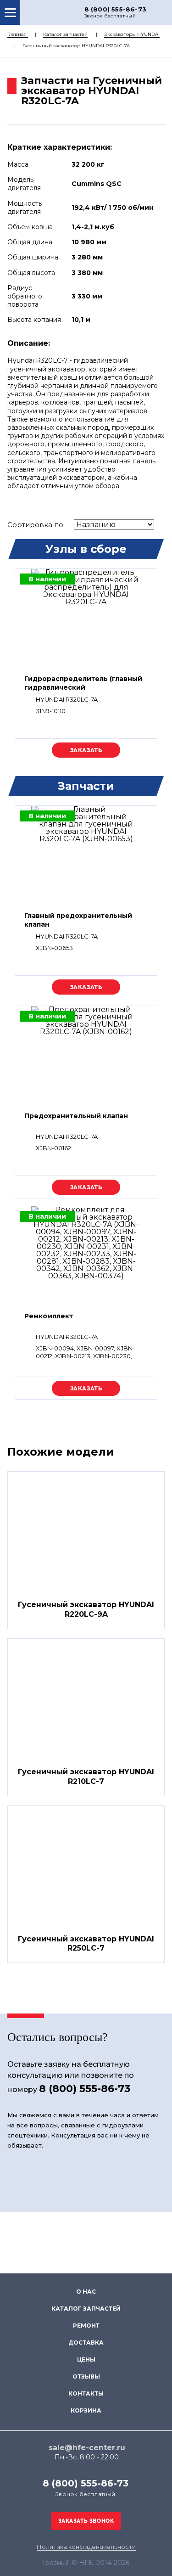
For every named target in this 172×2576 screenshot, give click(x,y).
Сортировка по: (36, 525)
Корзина (86, 2410)
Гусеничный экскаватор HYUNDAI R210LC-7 (86, 1777)
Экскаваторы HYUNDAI (132, 34)
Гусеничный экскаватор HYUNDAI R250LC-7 (86, 1944)
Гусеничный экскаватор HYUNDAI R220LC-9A (86, 1609)
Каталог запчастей (65, 34)
